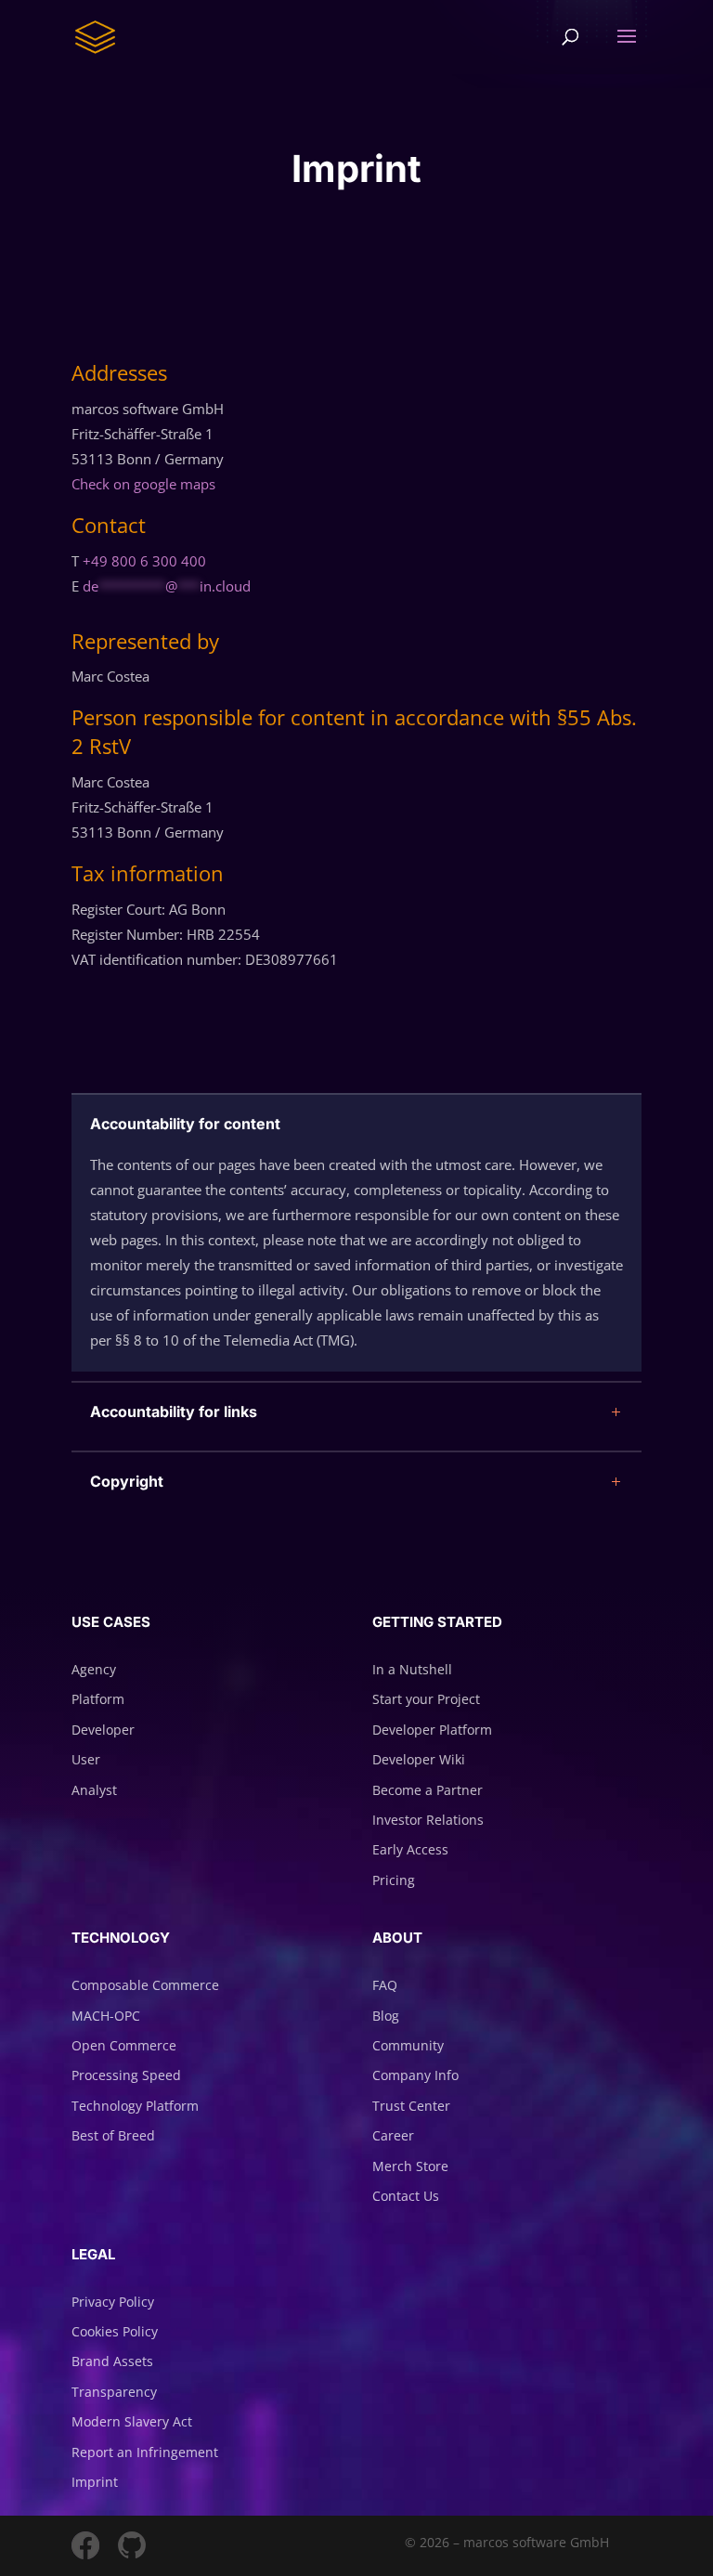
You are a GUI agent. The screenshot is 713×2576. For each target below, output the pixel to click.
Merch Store (410, 2166)
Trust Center (411, 2106)
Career (393, 2135)
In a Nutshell (412, 1669)
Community (408, 2045)
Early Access (410, 1849)
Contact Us (406, 2196)
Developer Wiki (419, 1759)
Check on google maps (143, 484)
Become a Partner (428, 1790)
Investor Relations (428, 1820)
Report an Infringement (145, 2452)
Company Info (415, 2075)
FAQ (385, 1985)
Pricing (394, 1880)
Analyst (94, 1790)
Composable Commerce (145, 1985)
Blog (386, 2016)
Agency (94, 1669)
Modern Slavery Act (132, 2421)
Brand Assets (112, 2361)
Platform (98, 1699)
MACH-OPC (106, 2016)
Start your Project (426, 1699)
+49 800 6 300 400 (144, 561)
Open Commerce (124, 2045)
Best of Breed (113, 2135)
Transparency (114, 2392)
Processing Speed (126, 2075)
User (86, 1759)
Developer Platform (432, 1730)
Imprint (95, 2482)
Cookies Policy (115, 2331)
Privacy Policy (113, 2302)
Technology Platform (135, 2106)
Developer (103, 1730)
